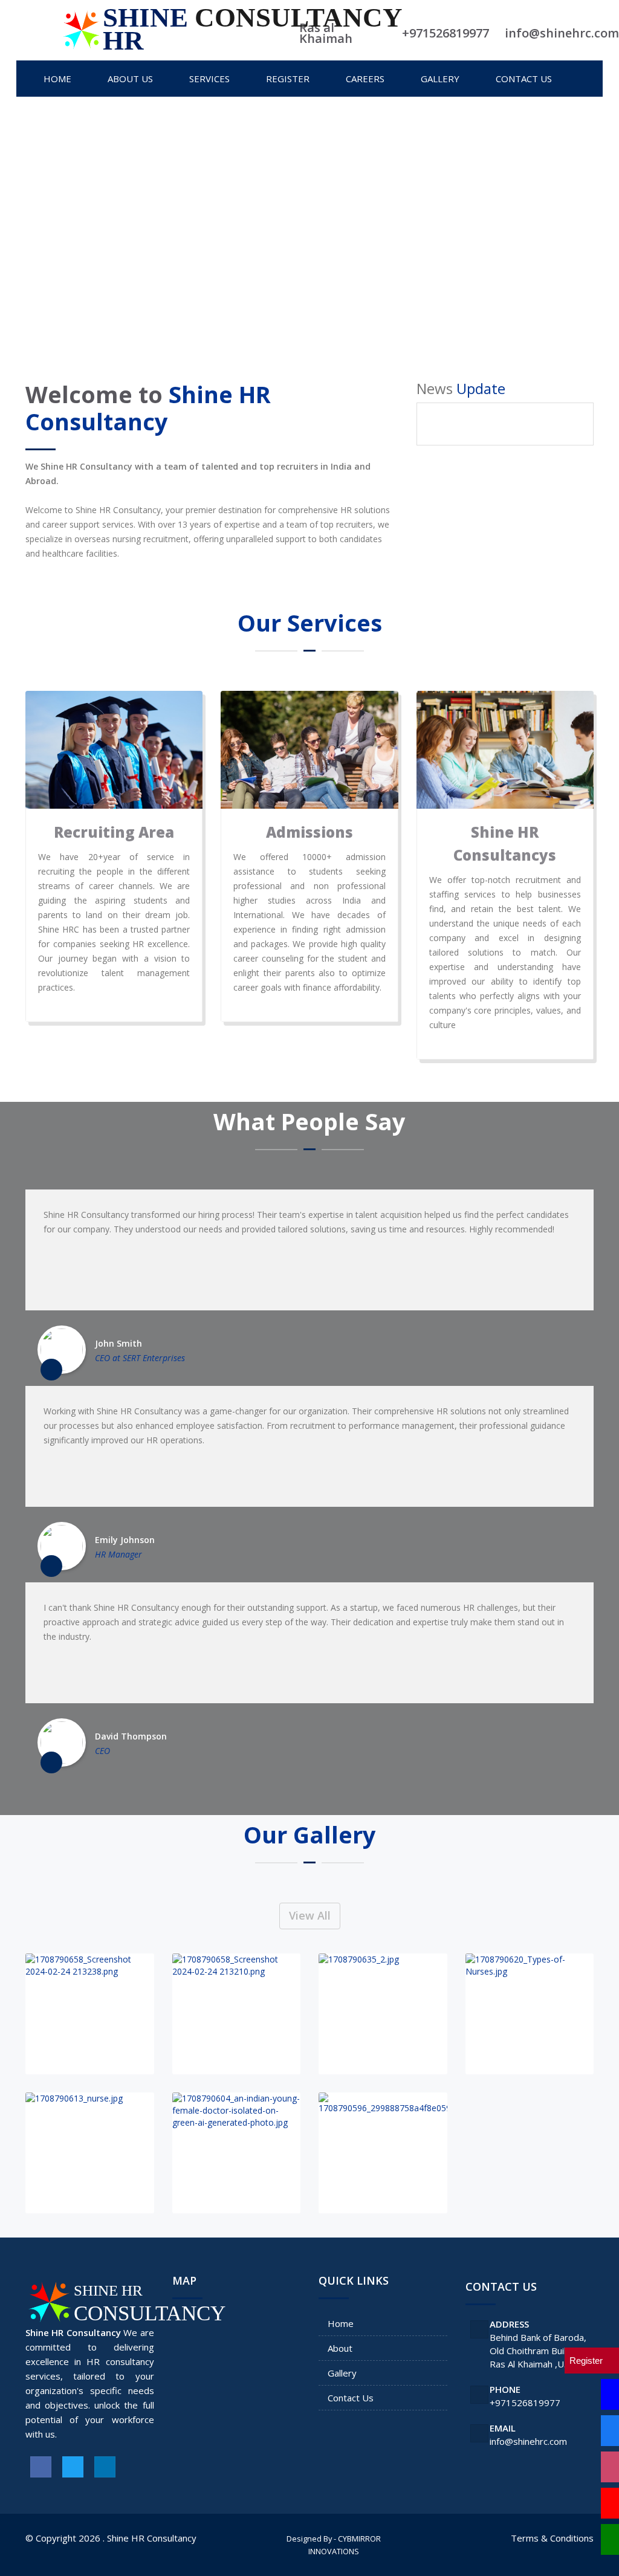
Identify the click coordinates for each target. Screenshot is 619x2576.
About (340, 2348)
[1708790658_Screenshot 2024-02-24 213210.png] (237, 2014)
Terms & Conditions (552, 2538)
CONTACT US (524, 79)
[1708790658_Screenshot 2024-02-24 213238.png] (90, 2014)
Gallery (342, 2373)
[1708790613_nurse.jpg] (90, 2153)
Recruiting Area (114, 832)
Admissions (309, 832)
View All (310, 1915)
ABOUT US (130, 79)
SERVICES (209, 79)
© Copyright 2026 (63, 2538)
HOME (57, 79)
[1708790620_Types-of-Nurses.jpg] (530, 2014)
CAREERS (365, 79)
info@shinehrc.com (528, 2441)
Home (341, 2323)
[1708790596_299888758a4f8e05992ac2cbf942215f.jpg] (383, 2153)
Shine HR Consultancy (152, 2538)
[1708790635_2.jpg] (383, 2014)
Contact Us (351, 2398)
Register (288, 79)
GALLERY (440, 79)
